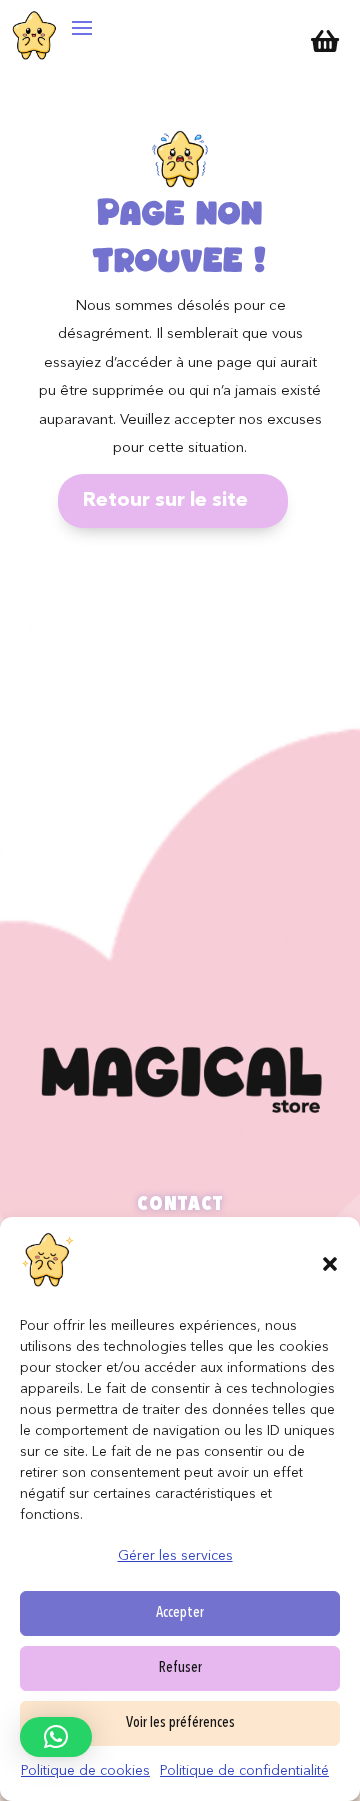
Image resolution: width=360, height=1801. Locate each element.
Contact (180, 1205)
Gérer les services (175, 1556)
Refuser (180, 1668)
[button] (330, 1264)
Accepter (180, 1613)
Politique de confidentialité (244, 1771)
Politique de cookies (85, 1771)
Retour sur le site (165, 501)
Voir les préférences (180, 1723)
